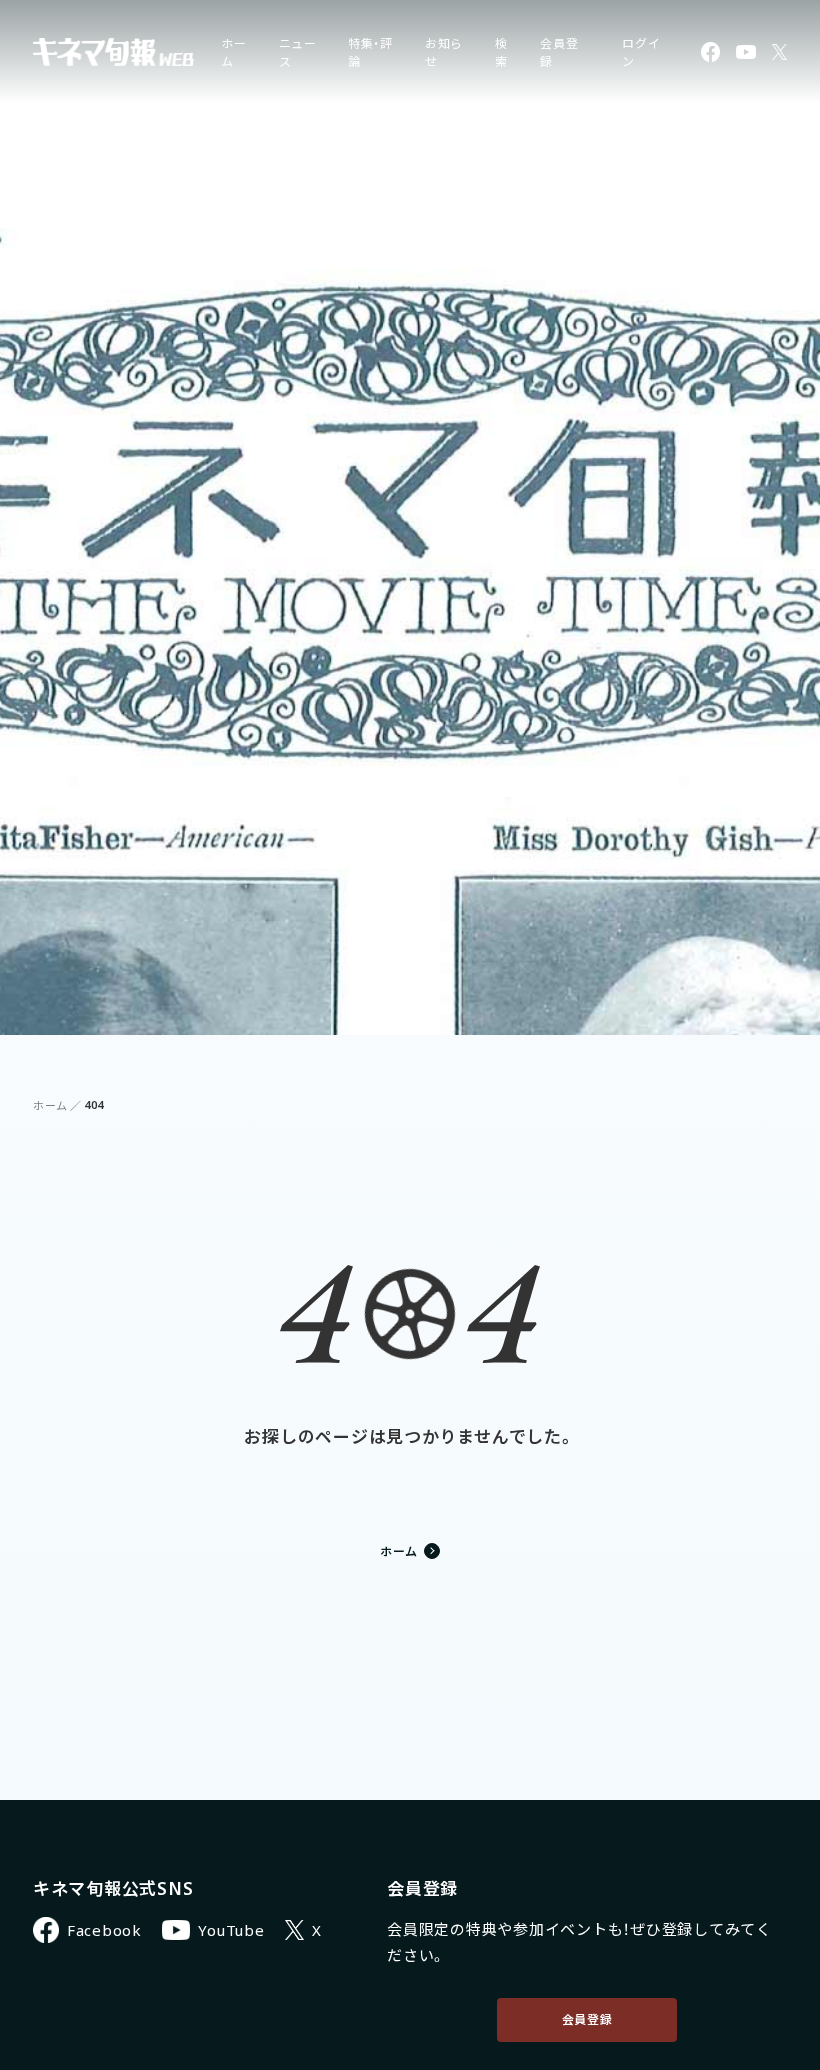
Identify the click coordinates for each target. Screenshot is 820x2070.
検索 (501, 52)
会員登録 (587, 2019)
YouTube (231, 1930)
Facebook (104, 1930)
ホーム (50, 1105)
